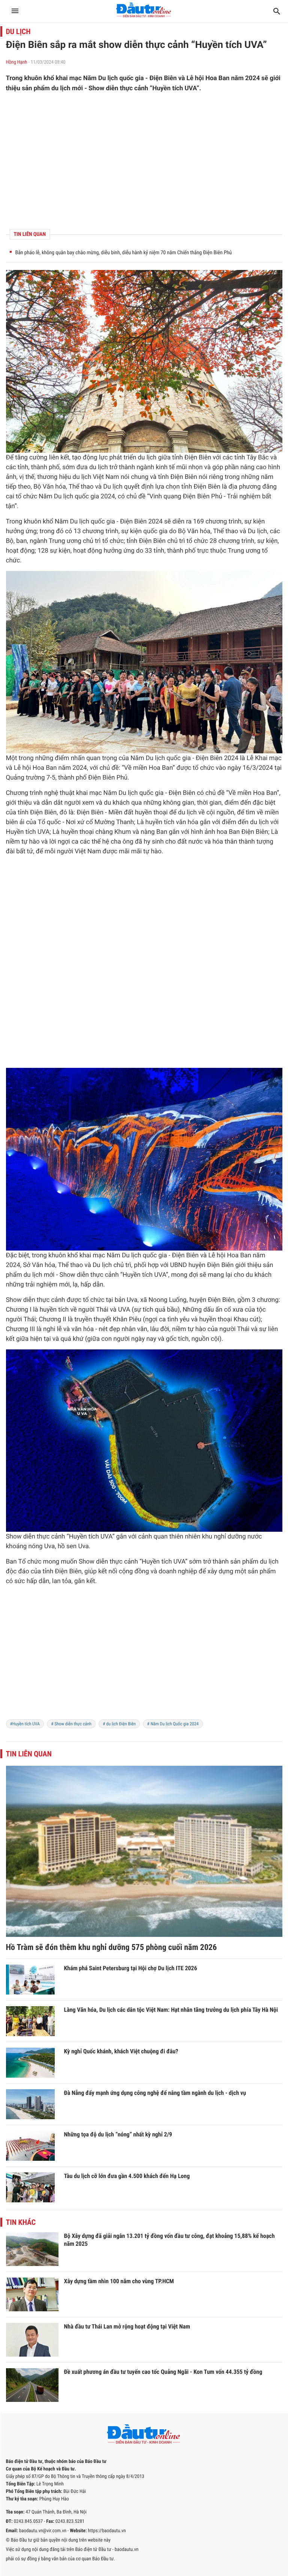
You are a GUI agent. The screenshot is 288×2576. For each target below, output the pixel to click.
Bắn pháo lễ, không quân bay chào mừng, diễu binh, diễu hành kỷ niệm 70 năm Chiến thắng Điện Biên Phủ (124, 253)
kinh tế (165, 467)
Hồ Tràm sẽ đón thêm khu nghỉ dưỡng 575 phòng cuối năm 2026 (112, 1948)
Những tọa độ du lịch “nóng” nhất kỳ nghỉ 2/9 (118, 2134)
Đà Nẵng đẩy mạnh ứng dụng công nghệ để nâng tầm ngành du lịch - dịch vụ (155, 2093)
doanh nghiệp (178, 1571)
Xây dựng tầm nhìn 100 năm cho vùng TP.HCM (119, 2281)
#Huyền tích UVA (25, 1724)
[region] (144, 161)
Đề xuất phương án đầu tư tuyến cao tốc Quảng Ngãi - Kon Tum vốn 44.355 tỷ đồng (163, 2372)
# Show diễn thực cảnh (71, 1724)
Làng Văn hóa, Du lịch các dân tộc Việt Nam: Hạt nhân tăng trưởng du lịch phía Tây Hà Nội (171, 2010)
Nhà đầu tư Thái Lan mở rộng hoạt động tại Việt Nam (127, 2326)
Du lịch (18, 31)
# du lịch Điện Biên (119, 1724)
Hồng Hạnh (17, 62)
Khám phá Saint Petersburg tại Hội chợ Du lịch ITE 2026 (131, 1968)
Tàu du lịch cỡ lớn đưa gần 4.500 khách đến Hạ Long (127, 2176)
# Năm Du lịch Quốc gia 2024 (173, 1724)
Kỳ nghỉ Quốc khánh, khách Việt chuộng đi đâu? (121, 2051)
